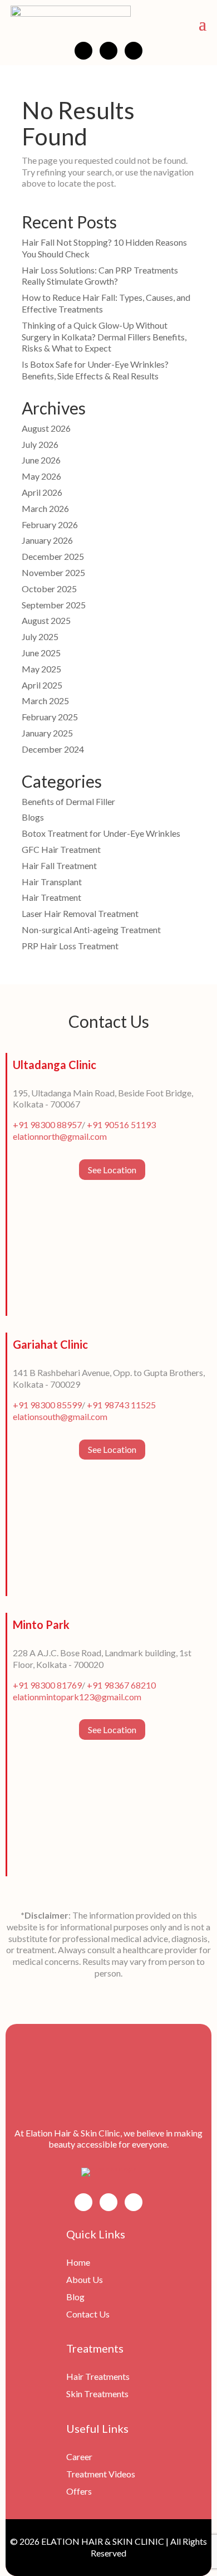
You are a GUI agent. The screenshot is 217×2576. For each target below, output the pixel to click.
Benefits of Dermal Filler (68, 801)
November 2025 (53, 572)
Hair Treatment (51, 897)
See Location (112, 1170)
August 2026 (46, 428)
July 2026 (40, 444)
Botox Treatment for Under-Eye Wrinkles (101, 833)
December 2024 (53, 749)
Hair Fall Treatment (59, 865)
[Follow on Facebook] (83, 51)
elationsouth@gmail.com (60, 1416)
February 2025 (50, 717)
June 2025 (41, 653)
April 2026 (42, 492)
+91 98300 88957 (47, 1124)
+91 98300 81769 (47, 1685)
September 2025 (54, 605)
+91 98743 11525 (121, 1405)
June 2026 (41, 460)
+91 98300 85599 (47, 1405)
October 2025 (49, 589)
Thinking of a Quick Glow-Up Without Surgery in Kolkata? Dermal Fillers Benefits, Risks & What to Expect (104, 337)
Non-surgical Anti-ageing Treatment (91, 930)
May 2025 (41, 669)
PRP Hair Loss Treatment (70, 946)
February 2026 (50, 525)
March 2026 (45, 508)
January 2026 (47, 540)
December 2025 (53, 556)
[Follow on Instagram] (108, 51)
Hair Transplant (52, 882)
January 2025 (47, 733)
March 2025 (45, 701)
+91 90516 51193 (121, 1124)
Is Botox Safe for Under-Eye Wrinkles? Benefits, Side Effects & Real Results (95, 370)
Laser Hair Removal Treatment (80, 913)
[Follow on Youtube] (134, 51)
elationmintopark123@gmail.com (77, 1697)
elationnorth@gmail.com (60, 1136)
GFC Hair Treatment (61, 849)
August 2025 (46, 620)
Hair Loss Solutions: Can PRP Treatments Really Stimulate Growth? (100, 276)
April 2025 (42, 685)
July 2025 (40, 636)
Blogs (33, 817)
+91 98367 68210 (121, 1685)
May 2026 (41, 476)
